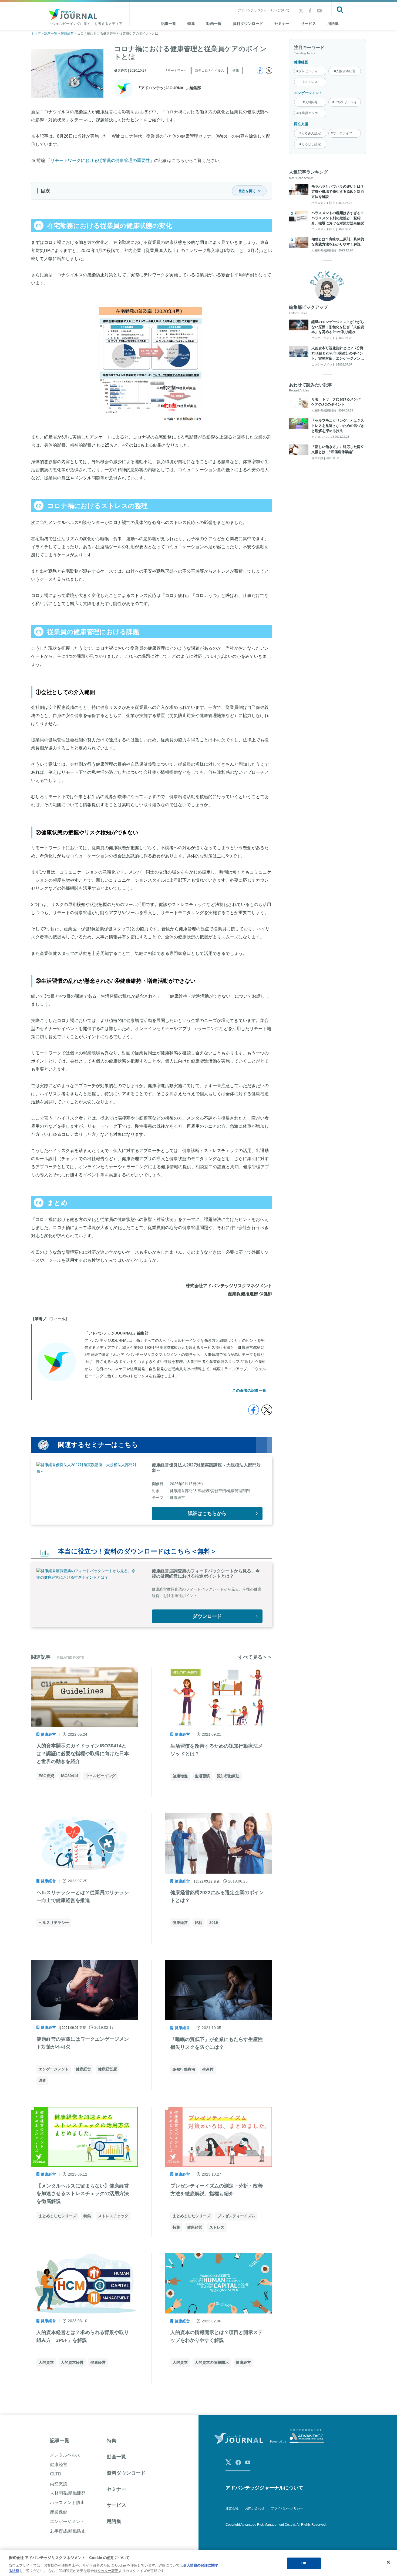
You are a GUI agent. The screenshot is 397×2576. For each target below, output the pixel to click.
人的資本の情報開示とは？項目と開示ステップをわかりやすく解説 (217, 2336)
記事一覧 (60, 2441)
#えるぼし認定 (310, 144)
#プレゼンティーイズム (312, 71)
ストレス (217, 2227)
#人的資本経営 (345, 71)
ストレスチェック (113, 2216)
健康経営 (301, 62)
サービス (308, 24)
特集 (191, 24)
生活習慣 (202, 1776)
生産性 (208, 2069)
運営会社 (232, 2508)
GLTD (56, 2474)
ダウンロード (207, 1616)
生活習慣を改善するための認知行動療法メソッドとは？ (217, 1750)
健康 (236, 71)
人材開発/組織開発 (68, 2493)
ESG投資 (46, 1776)
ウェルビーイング (100, 1776)
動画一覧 (214, 24)
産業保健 (59, 2512)
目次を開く (247, 191)
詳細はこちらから (207, 1513)
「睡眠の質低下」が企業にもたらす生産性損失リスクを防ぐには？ (217, 2043)
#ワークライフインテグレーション (346, 133)
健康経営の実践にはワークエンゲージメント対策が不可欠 (83, 2043)
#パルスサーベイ (345, 102)
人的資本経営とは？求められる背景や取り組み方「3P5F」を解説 (83, 2336)
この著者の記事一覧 (249, 1390)
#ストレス (310, 82)
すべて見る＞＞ (255, 1657)
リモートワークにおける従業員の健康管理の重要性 (100, 160)
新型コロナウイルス (210, 71)
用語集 (333, 24)
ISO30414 (70, 1776)
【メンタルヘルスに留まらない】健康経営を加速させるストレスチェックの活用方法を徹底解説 (83, 2194)
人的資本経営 (72, 2362)
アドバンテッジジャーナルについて (264, 10)
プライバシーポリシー (287, 2508)
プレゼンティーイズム (236, 2216)
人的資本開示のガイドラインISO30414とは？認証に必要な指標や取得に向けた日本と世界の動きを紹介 (83, 1754)
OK (304, 2563)
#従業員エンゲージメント (312, 113)
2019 (214, 1923)
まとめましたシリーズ (58, 2216)
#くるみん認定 (310, 133)
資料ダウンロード (248, 24)
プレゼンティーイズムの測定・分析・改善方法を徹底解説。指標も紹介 (217, 2190)
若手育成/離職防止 (68, 2531)
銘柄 (198, 1923)
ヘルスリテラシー (54, 1923)
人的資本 (46, 2362)
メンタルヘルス (65, 2455)
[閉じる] (388, 2562)
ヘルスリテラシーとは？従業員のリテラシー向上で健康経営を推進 (83, 1896)
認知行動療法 (228, 1776)
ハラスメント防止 (67, 2503)
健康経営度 (107, 2069)
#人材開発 (310, 102)
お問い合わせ (255, 2508)
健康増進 (180, 1776)
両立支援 (301, 124)
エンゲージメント (308, 93)
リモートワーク (176, 71)
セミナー (282, 24)
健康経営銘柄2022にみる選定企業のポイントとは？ (217, 1896)
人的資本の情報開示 (212, 2362)
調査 (42, 2080)
